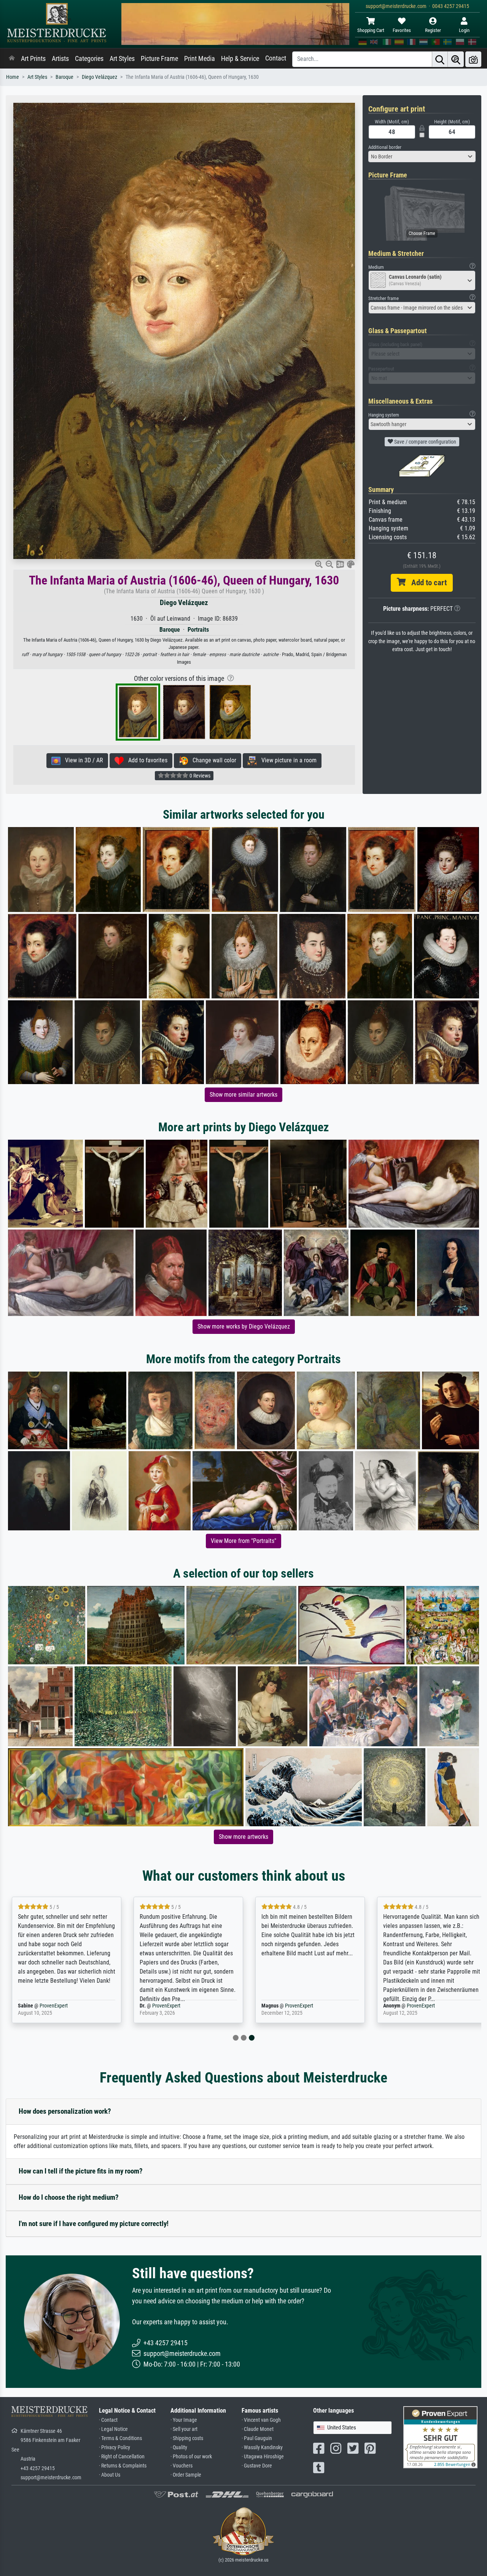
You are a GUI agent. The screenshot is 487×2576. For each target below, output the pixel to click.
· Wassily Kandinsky (262, 2447)
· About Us (110, 2475)
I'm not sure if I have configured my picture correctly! (94, 2224)
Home (13, 77)
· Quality (179, 2447)
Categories (89, 59)
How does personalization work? (65, 2111)
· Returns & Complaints (123, 2466)
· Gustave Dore (257, 2466)
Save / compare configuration (425, 442)
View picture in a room (287, 760)
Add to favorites (146, 760)
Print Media (200, 59)
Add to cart (426, 583)
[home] (12, 59)
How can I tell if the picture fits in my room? (81, 2171)
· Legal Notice (113, 2429)
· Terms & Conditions (120, 2438)
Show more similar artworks (243, 1095)
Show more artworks (243, 1837)
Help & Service (240, 59)
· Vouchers (181, 2466)
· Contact (108, 2420)
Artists (60, 59)
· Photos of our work (191, 2457)
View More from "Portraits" (243, 1541)
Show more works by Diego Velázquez (244, 1326)
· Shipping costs (187, 2438)
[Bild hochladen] (473, 59)
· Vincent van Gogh (261, 2420)
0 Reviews (199, 776)
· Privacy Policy (115, 2447)
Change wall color (212, 760)
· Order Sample (186, 2475)
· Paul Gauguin (257, 2438)
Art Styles (122, 59)
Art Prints (33, 59)
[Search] (440, 59)
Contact (276, 58)
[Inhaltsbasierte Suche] (456, 59)
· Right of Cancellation (122, 2457)
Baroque (64, 77)
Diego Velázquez (99, 77)
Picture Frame (159, 59)
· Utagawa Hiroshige (263, 2457)
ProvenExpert (54, 2006)
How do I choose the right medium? (69, 2197)
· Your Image (184, 2420)
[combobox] (422, 157)
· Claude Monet (258, 2429)
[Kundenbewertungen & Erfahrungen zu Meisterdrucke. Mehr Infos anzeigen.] (440, 2437)
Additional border (385, 147)
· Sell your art (184, 2429)
